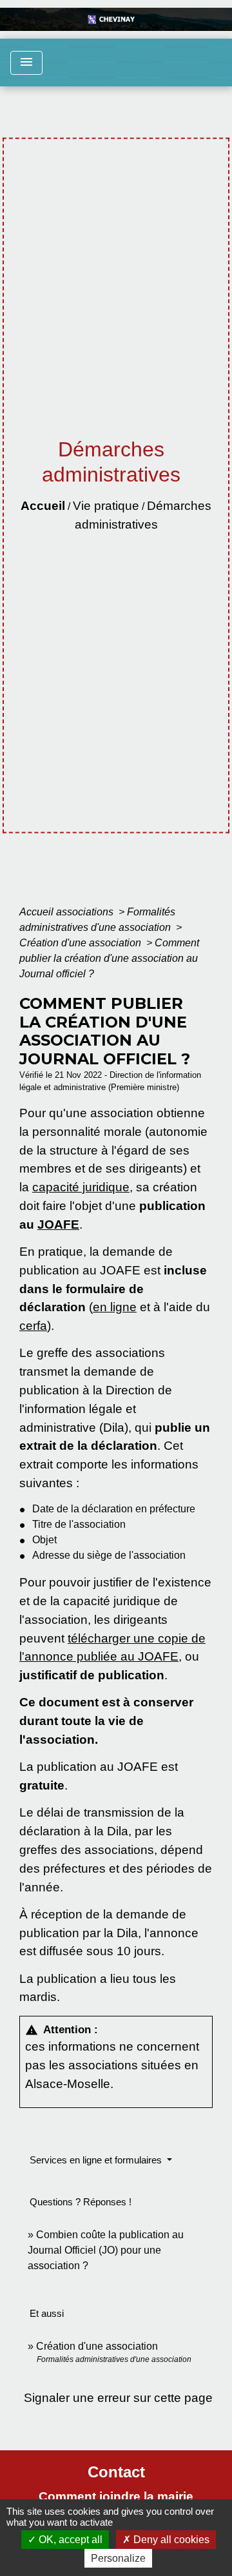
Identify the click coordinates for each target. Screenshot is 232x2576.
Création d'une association (82, 943)
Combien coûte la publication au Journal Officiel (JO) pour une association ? (106, 2250)
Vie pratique (106, 506)
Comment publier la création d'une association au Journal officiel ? (109, 958)
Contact (116, 2472)
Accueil (43, 506)
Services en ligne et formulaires (97, 2160)
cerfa (33, 1326)
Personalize (118, 2558)
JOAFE (58, 1225)
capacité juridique (81, 1187)
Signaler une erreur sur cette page (118, 2398)
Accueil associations (68, 912)
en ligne (115, 1307)
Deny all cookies (170, 2540)
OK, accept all (69, 2540)
